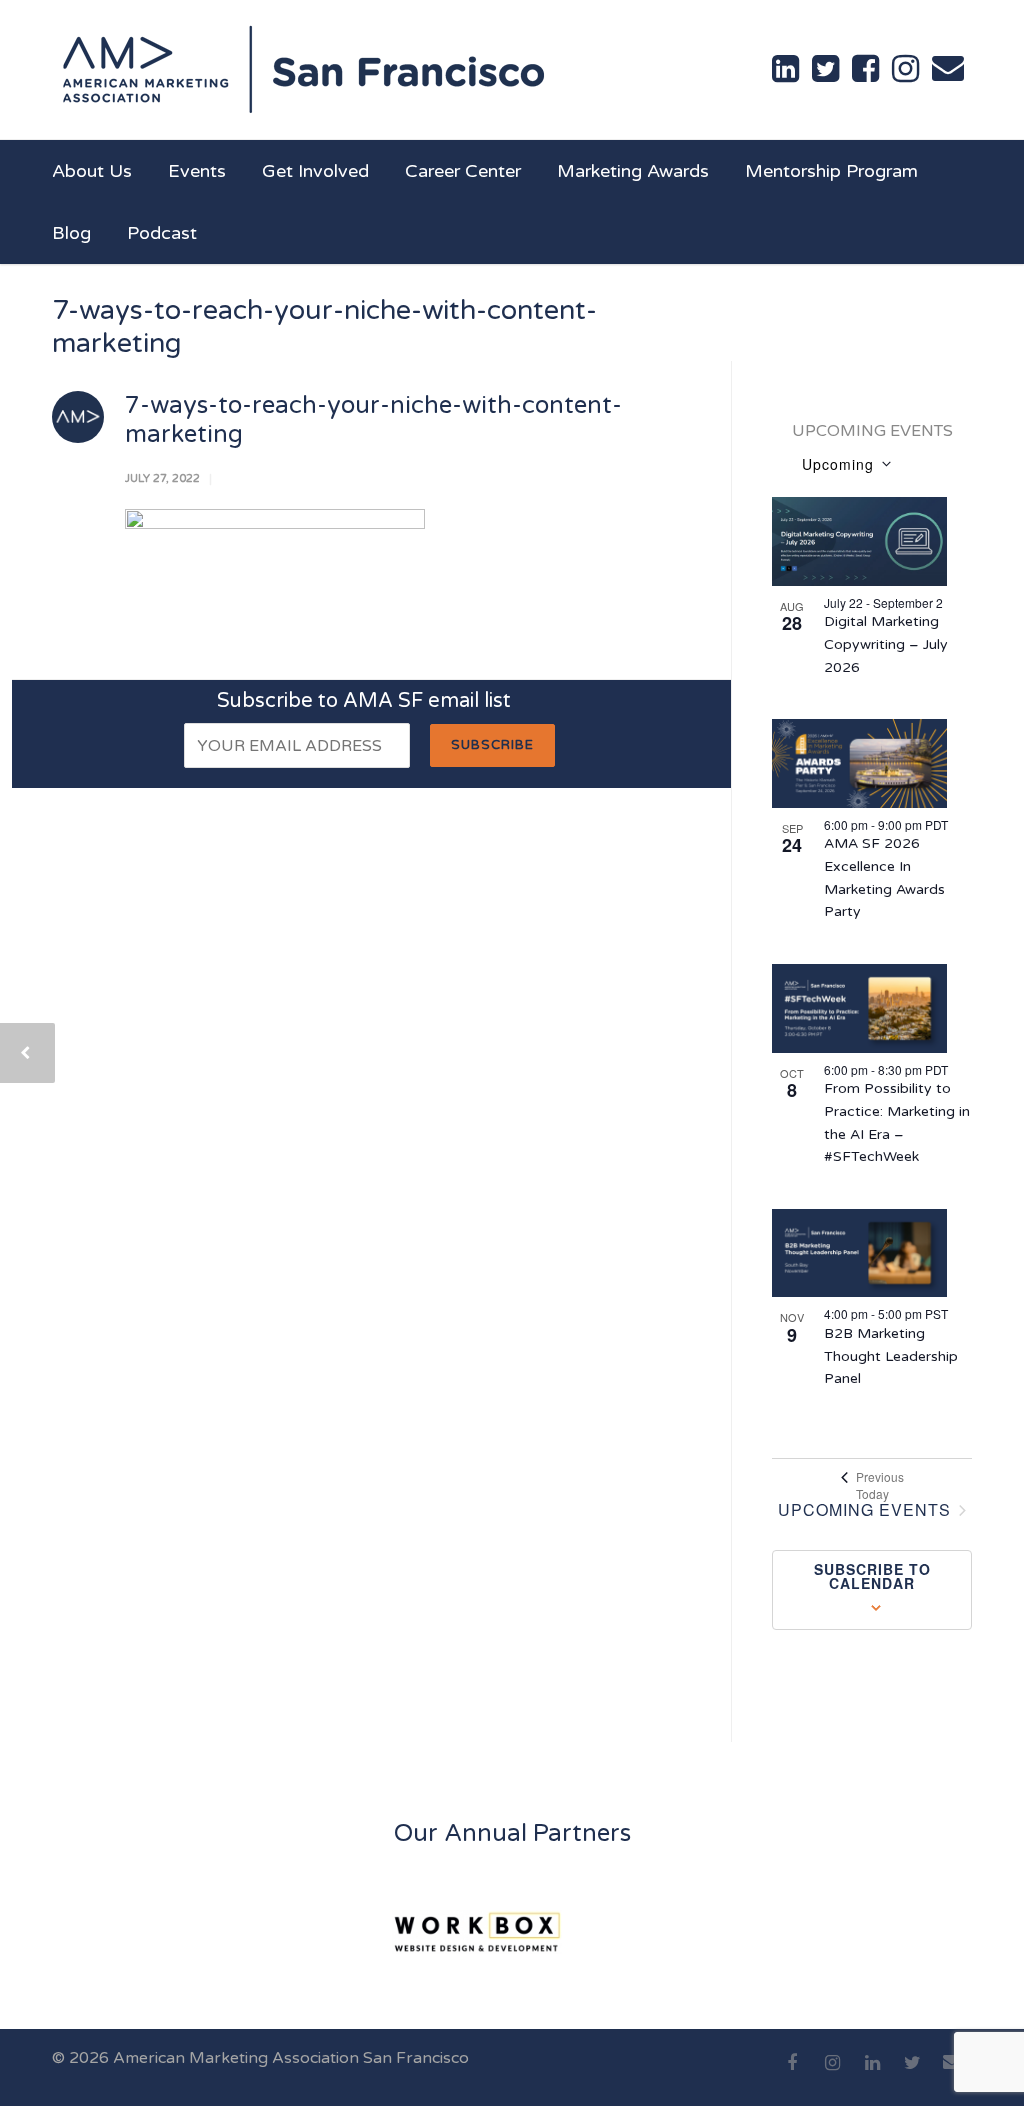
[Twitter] (912, 2074)
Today (872, 1494)
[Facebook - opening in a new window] (865, 69)
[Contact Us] (948, 68)
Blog (71, 233)
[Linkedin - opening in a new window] (785, 69)
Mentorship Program (831, 171)
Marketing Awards (633, 171)
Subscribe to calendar (872, 1576)
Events (197, 171)
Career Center (463, 171)
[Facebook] (792, 2074)
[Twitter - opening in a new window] (825, 69)
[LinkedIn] (872, 2074)
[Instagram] (832, 2074)
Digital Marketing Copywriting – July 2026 (886, 644)
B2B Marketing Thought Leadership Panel (891, 1356)
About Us (92, 171)
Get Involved (315, 171)
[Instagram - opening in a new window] (905, 69)
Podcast (162, 233)
